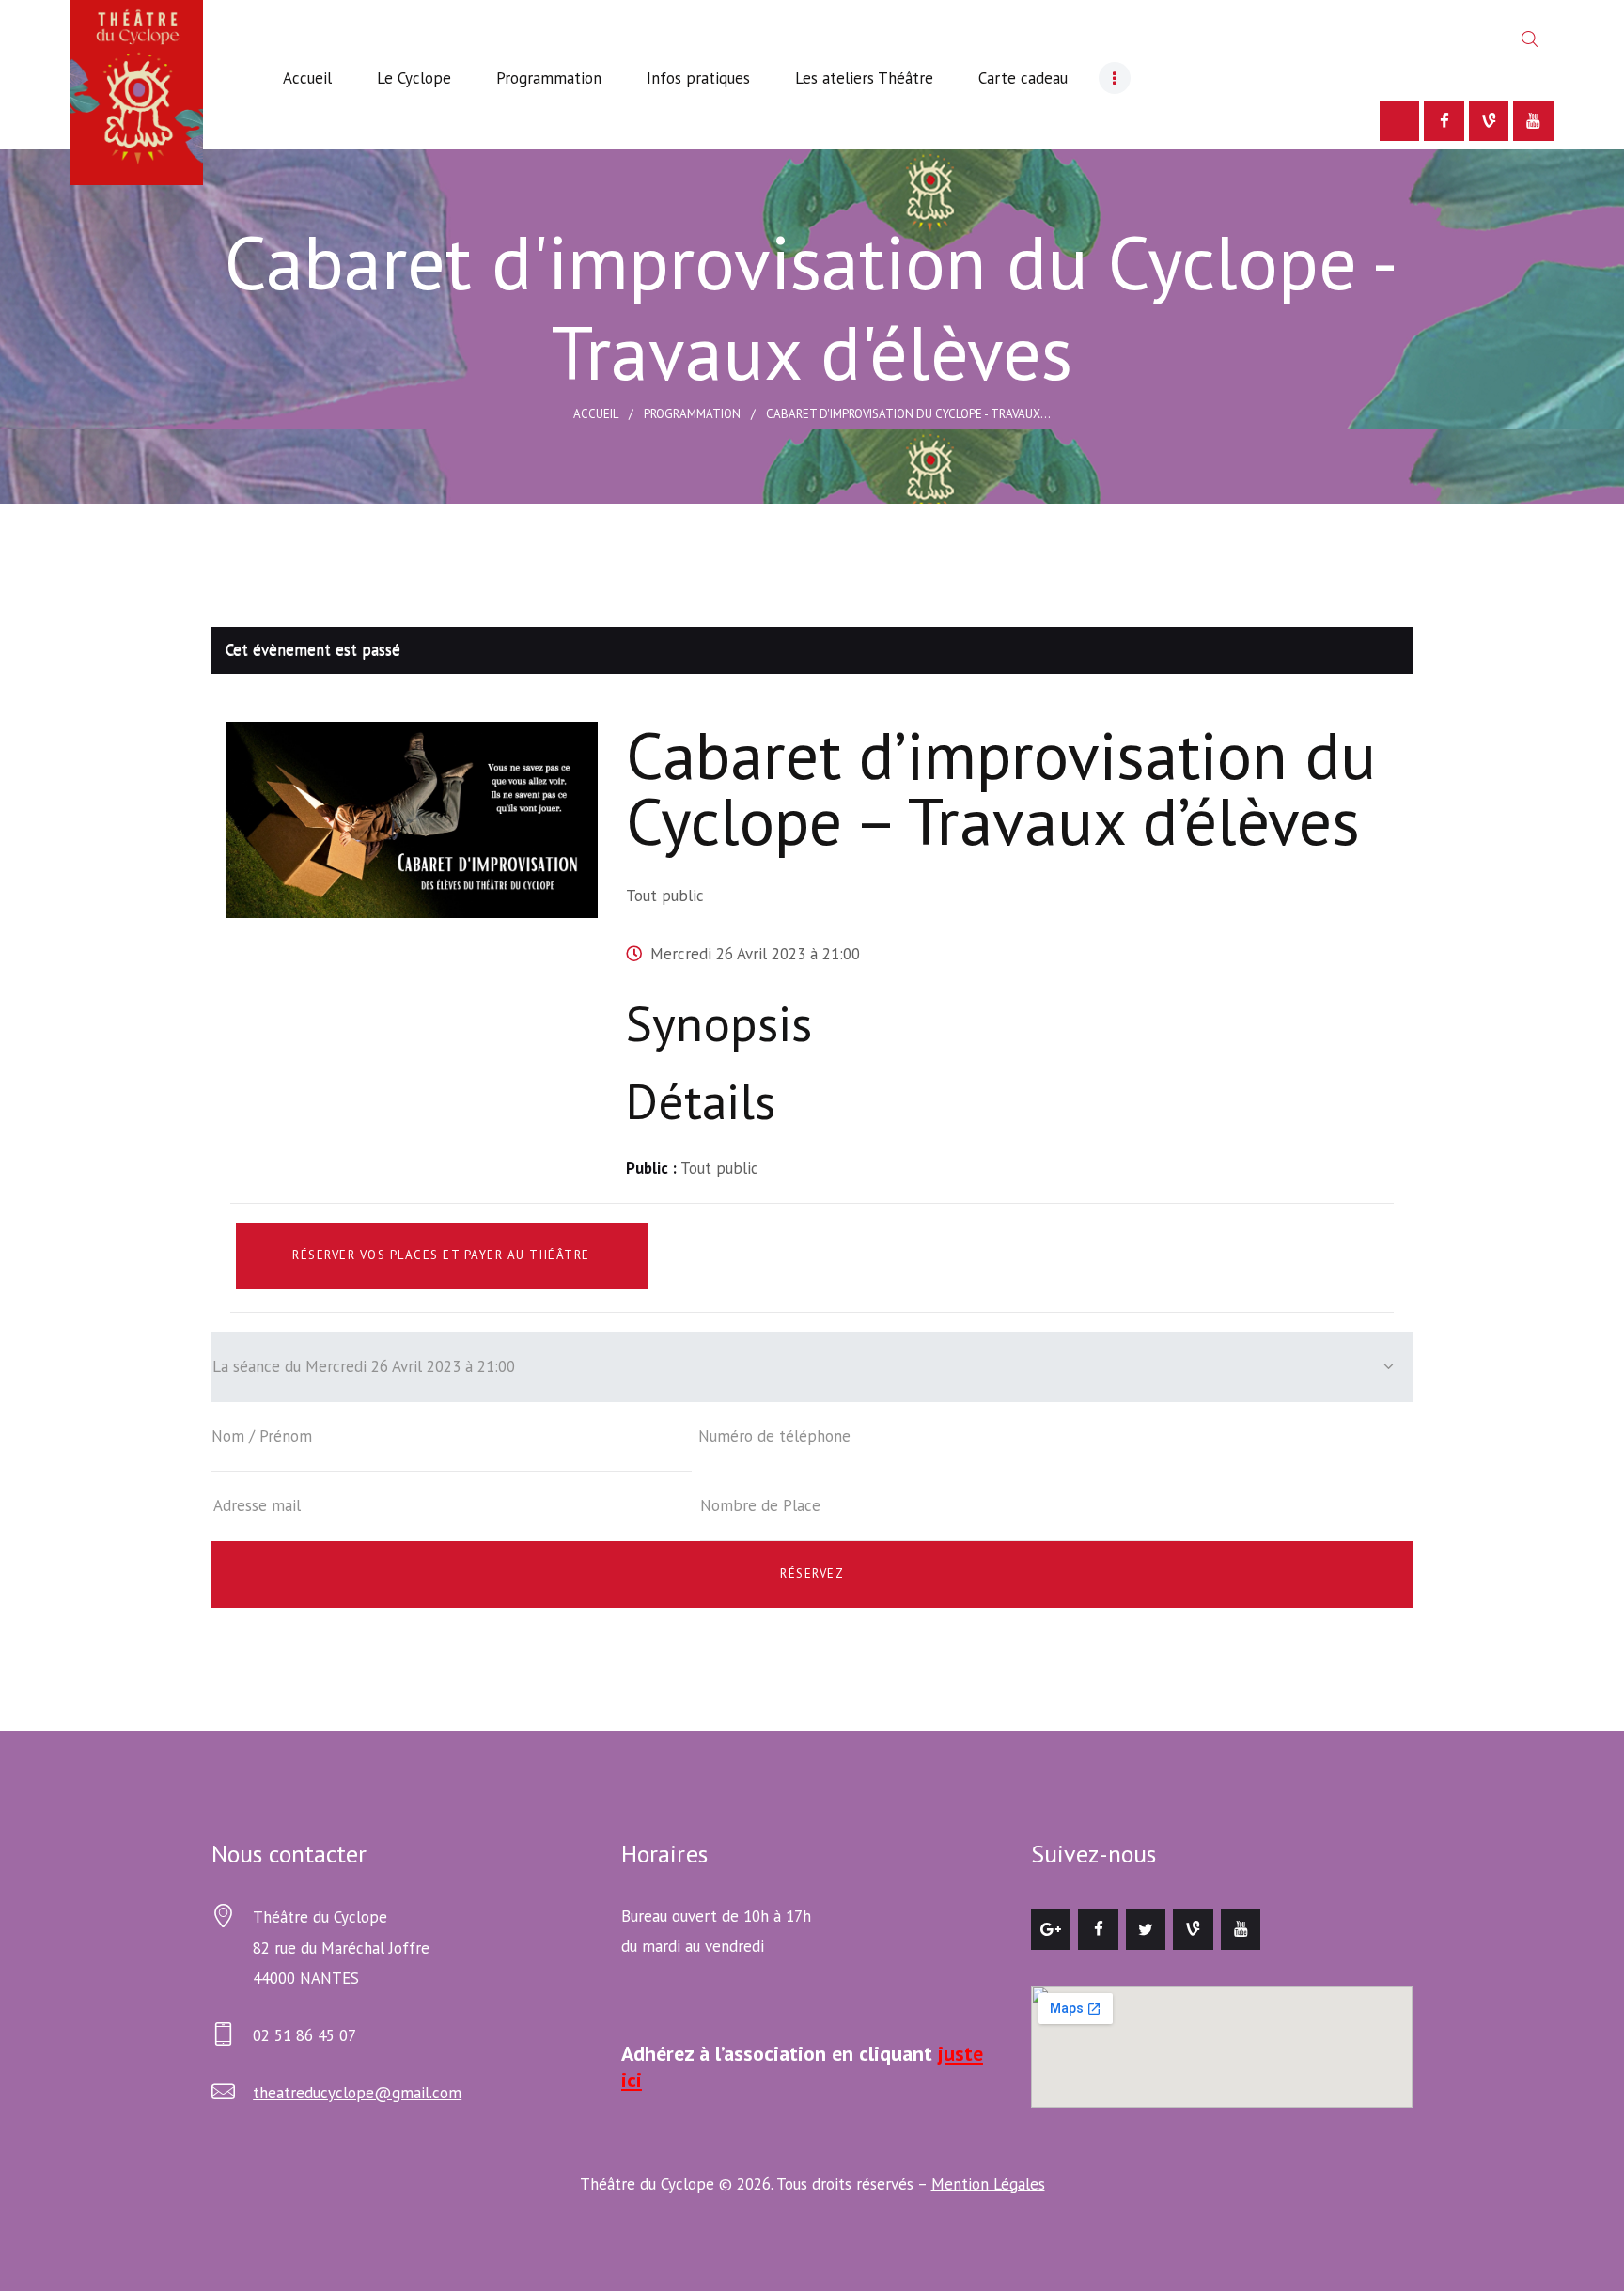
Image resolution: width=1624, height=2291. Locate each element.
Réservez (812, 1574)
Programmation (692, 414)
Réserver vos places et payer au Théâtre (441, 1255)
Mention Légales (988, 2184)
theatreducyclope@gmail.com (357, 2093)
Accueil (596, 414)
